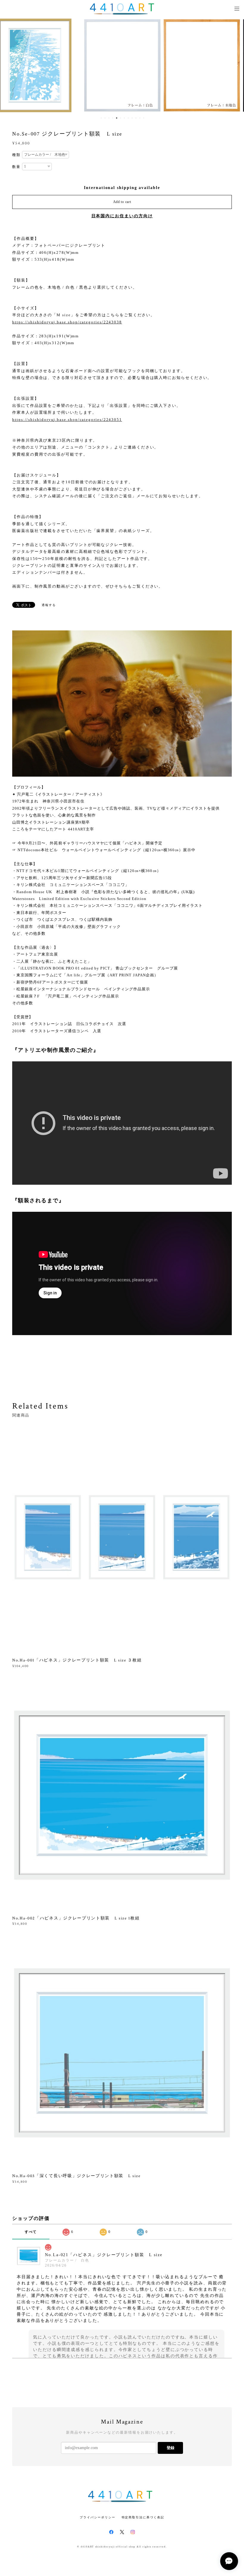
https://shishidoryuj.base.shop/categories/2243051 (67, 420)
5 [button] (117, 118)
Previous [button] (9, 65)
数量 (16, 167)
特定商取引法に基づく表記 (143, 2517)
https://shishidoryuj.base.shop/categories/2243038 (67, 322)
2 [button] (105, 118)
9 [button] (132, 118)
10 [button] (136, 118)
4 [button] (113, 118)
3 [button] (109, 118)
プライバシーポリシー (97, 2517)
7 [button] (124, 118)
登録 (171, 2448)
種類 (16, 155)
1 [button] (101, 118)
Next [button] (235, 65)
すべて (31, 2232)
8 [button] (128, 118)
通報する (49, 605)
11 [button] (140, 118)
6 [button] (121, 118)
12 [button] (144, 118)
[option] (43, 65)
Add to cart (122, 202)
